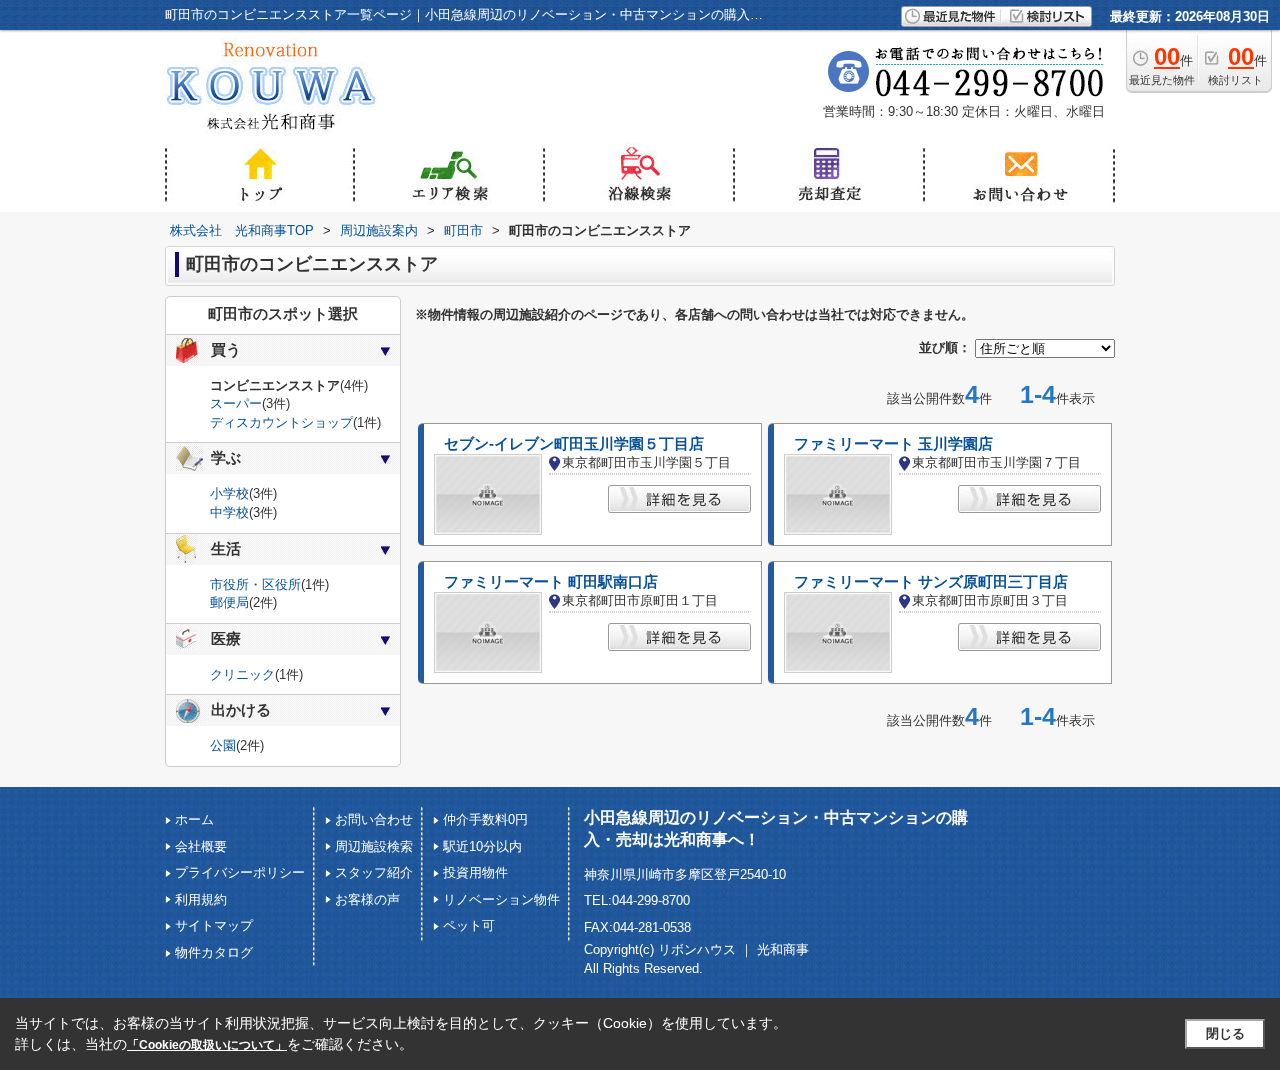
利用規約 (201, 899)
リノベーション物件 (501, 899)
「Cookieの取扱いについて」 (207, 1045)
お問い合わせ (374, 819)
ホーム (194, 819)
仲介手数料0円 (485, 819)
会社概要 (201, 846)
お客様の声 (367, 899)
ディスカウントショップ (281, 422)
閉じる (1225, 1033)
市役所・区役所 (255, 584)
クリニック (242, 674)
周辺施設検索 (374, 846)
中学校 (229, 512)
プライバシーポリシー (240, 872)
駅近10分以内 (482, 846)
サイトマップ (214, 925)
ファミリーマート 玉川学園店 (893, 444)
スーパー (236, 403)
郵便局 (229, 602)
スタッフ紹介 (374, 872)
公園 (223, 745)
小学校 (229, 493)
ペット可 (469, 925)
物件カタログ (214, 952)
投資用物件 (475, 872)
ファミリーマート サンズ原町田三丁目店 (931, 582)
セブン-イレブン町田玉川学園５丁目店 (574, 444)
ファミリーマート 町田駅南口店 (551, 582)
